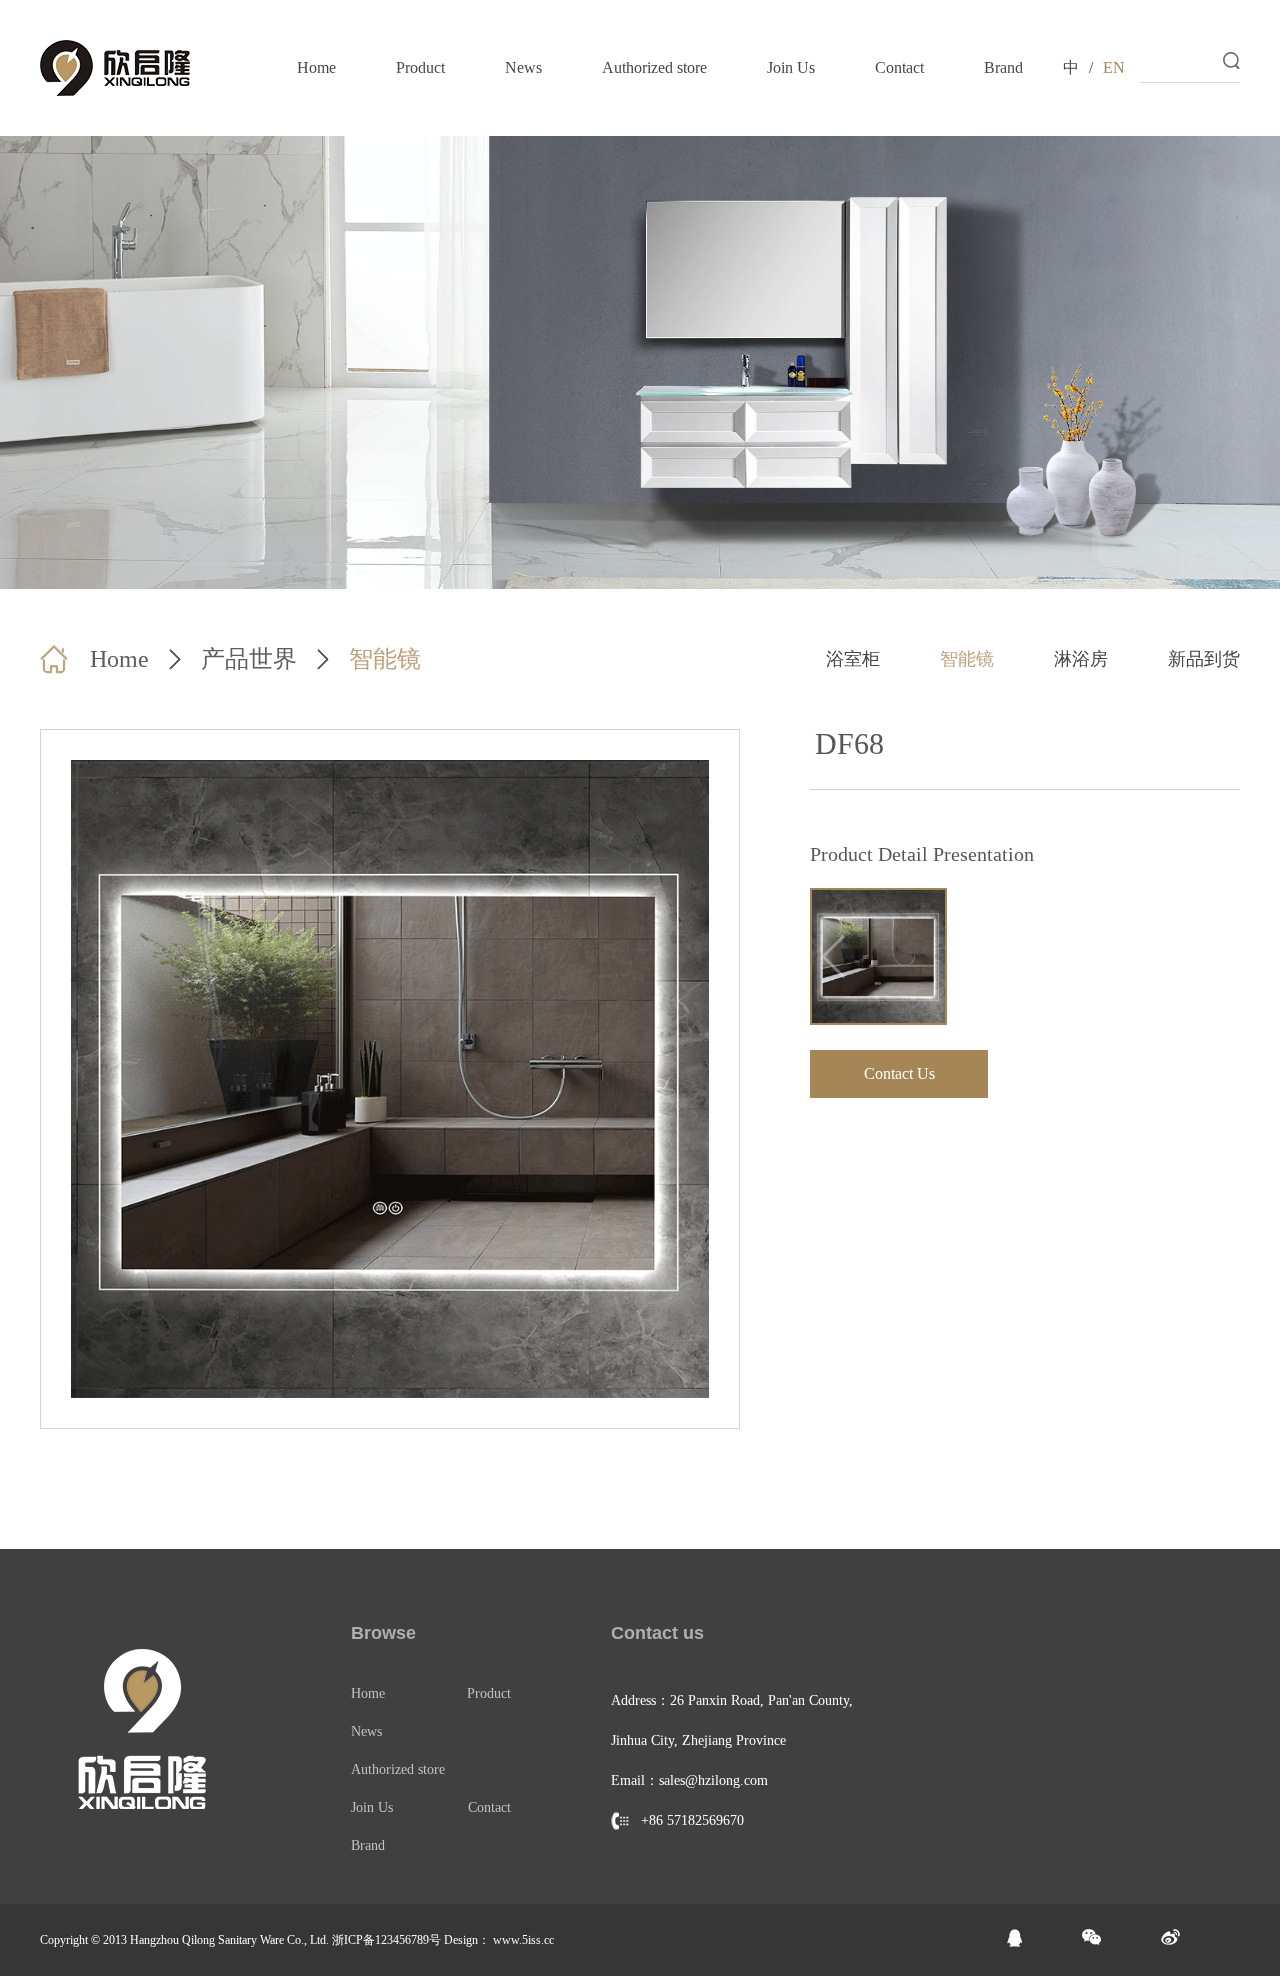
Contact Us (899, 1073)
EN (1114, 67)
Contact (899, 67)
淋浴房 (1081, 659)
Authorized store (654, 67)
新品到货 (1204, 659)
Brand (1003, 67)
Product (420, 67)
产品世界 (249, 659)
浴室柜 (853, 659)
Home (316, 67)
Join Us (791, 67)
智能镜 (385, 659)
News (523, 67)
